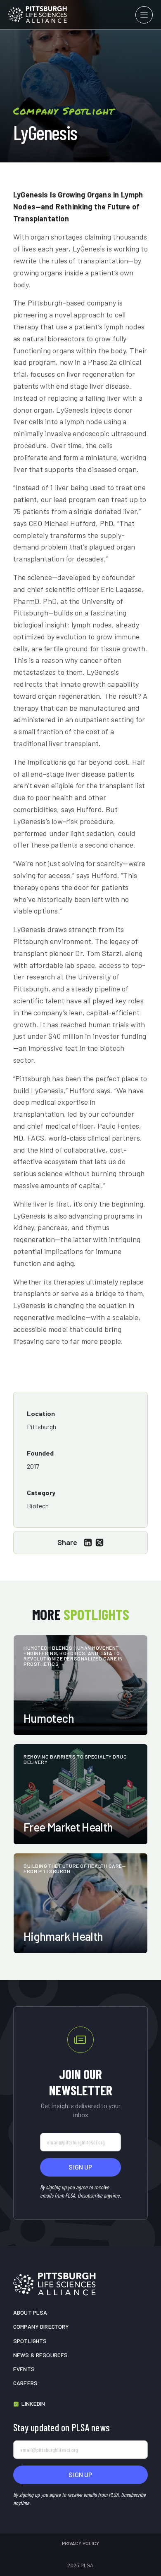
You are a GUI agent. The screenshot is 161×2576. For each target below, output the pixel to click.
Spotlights (30, 2341)
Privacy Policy (81, 2543)
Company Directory (41, 2326)
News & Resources (40, 2355)
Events (24, 2369)
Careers (25, 2383)
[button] (144, 15)
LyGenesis (89, 249)
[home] (38, 14)
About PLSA (30, 2312)
